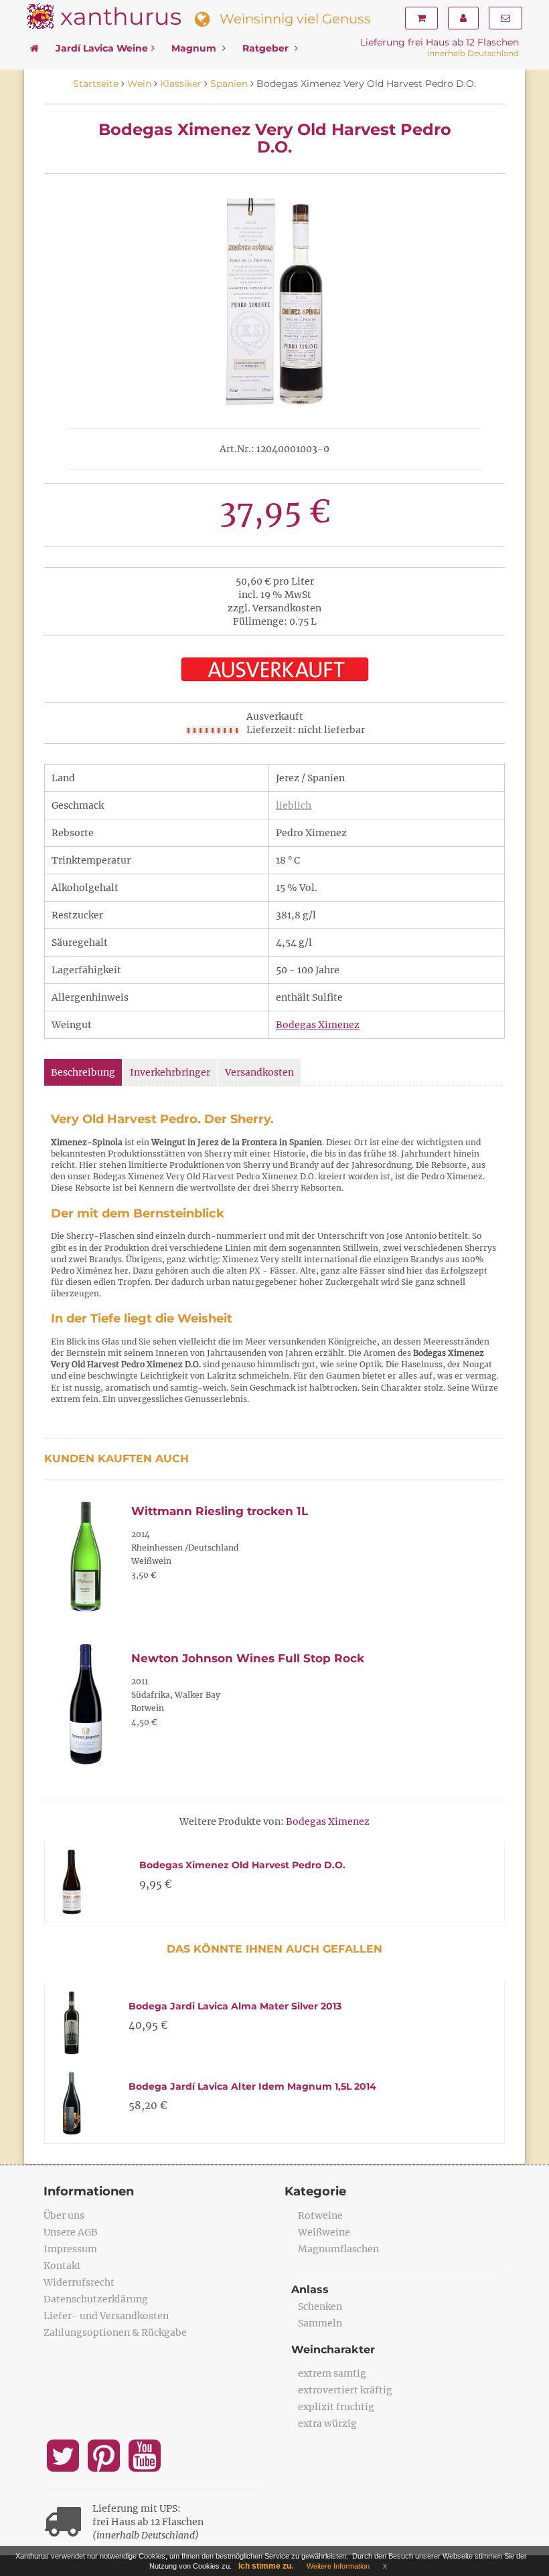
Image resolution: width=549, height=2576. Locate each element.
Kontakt (62, 2266)
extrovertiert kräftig (345, 2390)
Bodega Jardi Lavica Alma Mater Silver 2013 (235, 2006)
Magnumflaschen (338, 2249)
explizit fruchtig (336, 2407)
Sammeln (320, 2323)
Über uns (64, 2215)
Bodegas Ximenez (318, 1025)
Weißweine (324, 2232)
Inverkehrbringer (170, 1072)
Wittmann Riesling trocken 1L (220, 1511)
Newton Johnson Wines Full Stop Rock (248, 1658)
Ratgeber (267, 48)
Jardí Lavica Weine (102, 48)
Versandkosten (259, 1072)
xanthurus (121, 16)
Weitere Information (338, 2566)
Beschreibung (83, 1072)
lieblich (294, 805)
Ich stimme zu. (266, 2566)
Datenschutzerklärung (96, 2299)
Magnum (195, 48)
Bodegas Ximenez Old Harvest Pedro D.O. (242, 1865)
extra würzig (327, 2423)
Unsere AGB (71, 2232)
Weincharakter (333, 2350)
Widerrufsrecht (79, 2282)
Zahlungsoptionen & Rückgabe (115, 2333)
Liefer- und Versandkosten (106, 2316)
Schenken (320, 2306)
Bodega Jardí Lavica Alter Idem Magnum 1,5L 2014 (252, 2086)
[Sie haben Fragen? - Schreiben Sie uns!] (505, 18)
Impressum (70, 2249)
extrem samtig (332, 2373)
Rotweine (320, 2215)
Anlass (310, 2289)
